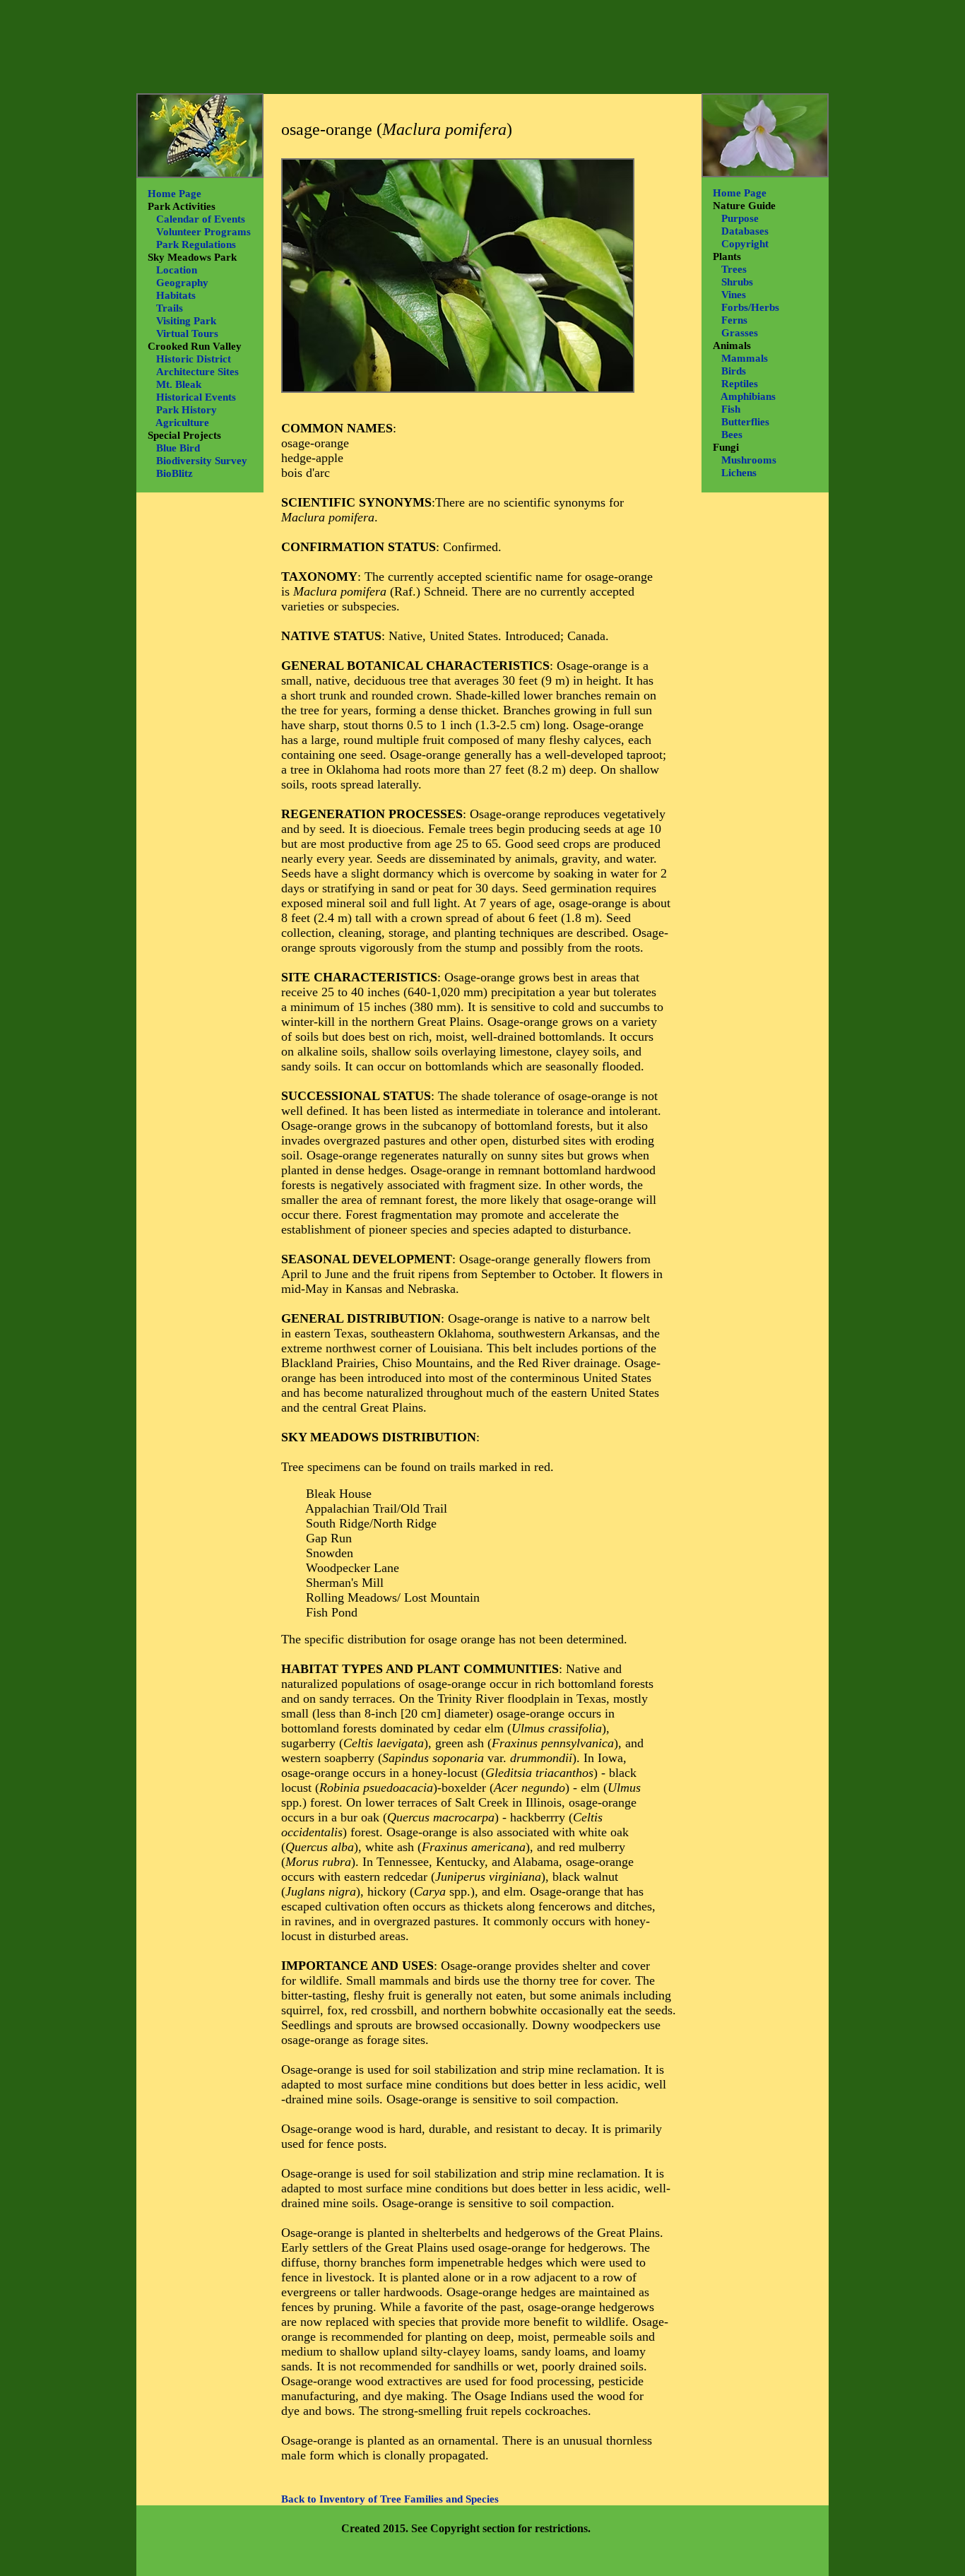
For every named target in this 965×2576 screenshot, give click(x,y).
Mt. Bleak (179, 384)
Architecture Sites (197, 372)
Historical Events (196, 397)
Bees (732, 435)
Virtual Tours (187, 333)
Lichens (739, 473)
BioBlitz (174, 473)
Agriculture (182, 423)
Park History (187, 410)
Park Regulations (196, 244)
